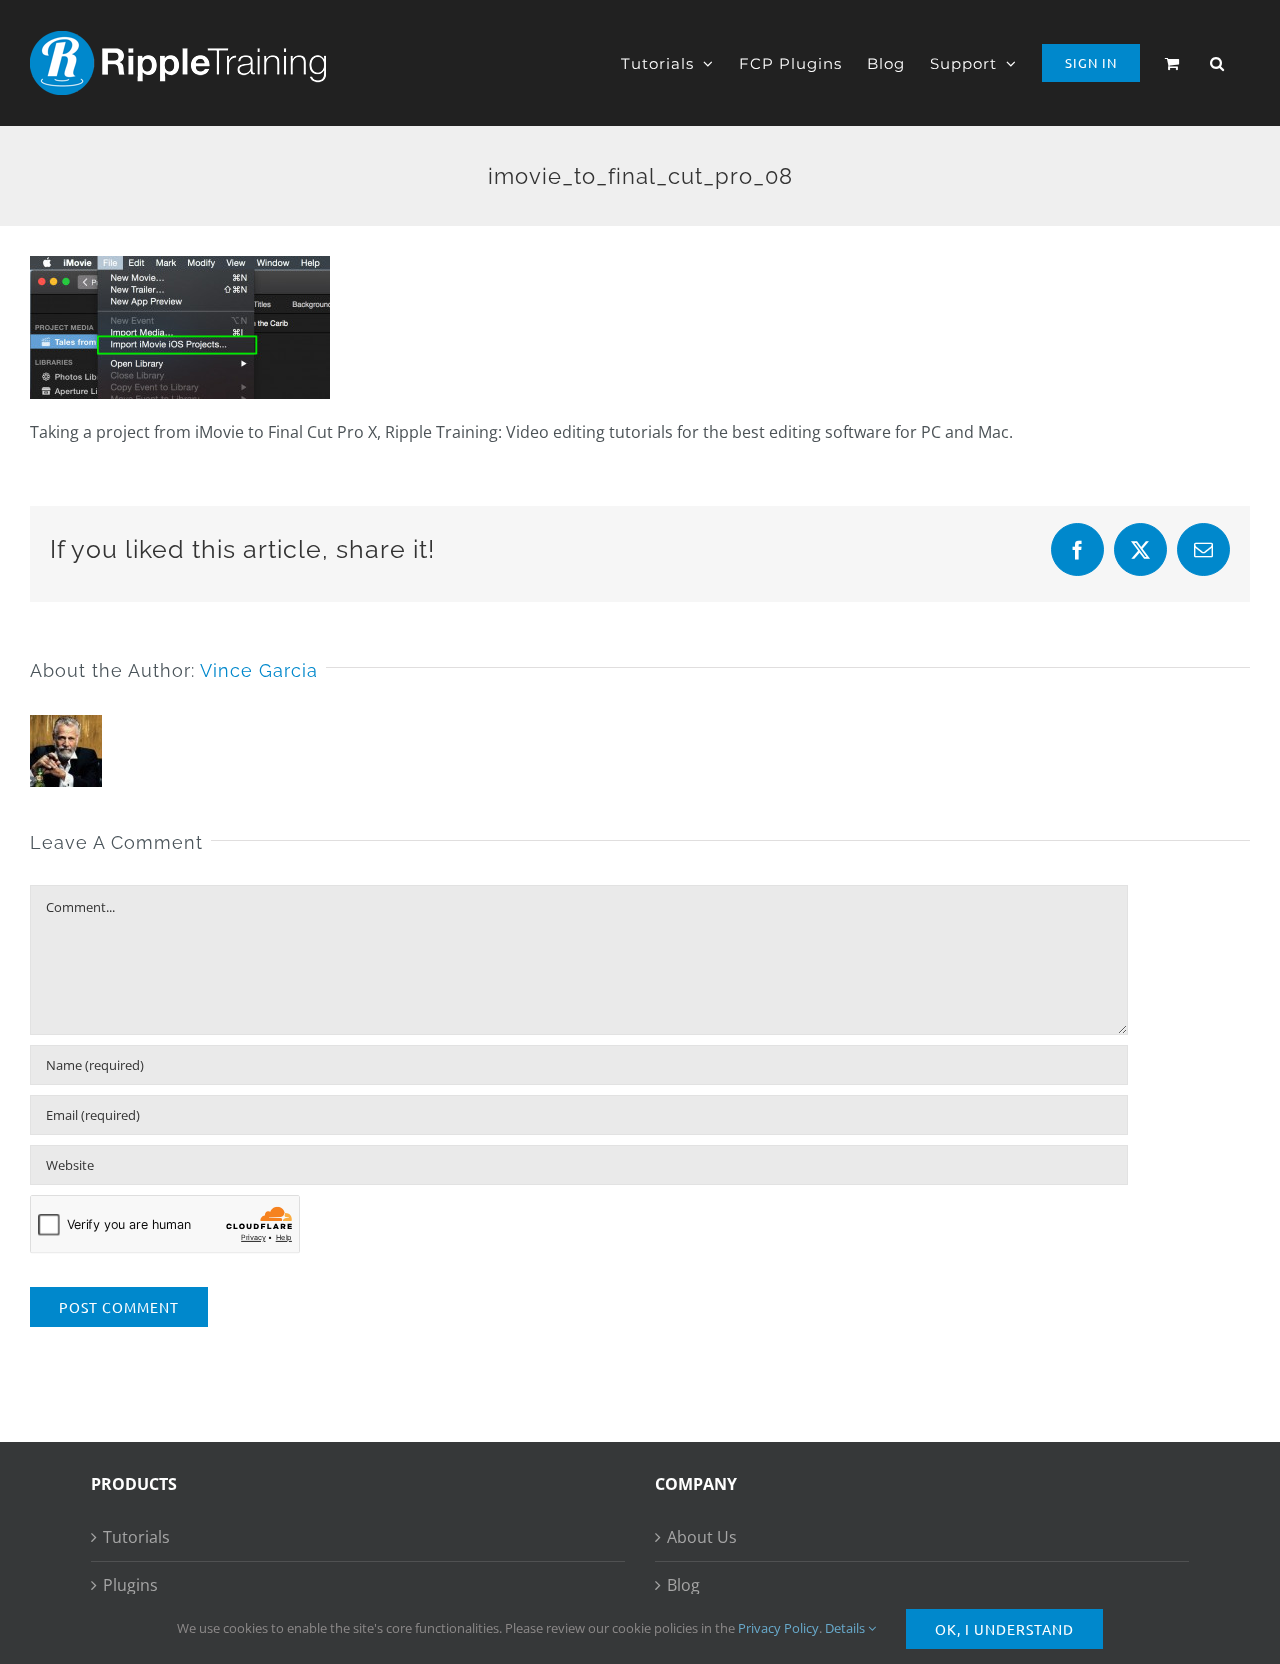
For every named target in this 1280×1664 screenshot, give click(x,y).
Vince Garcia (259, 670)
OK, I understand (1004, 1629)
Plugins (130, 1585)
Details (846, 1628)
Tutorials (136, 1537)
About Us (702, 1537)
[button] (1217, 63)
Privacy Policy (778, 1628)
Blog (683, 1585)
